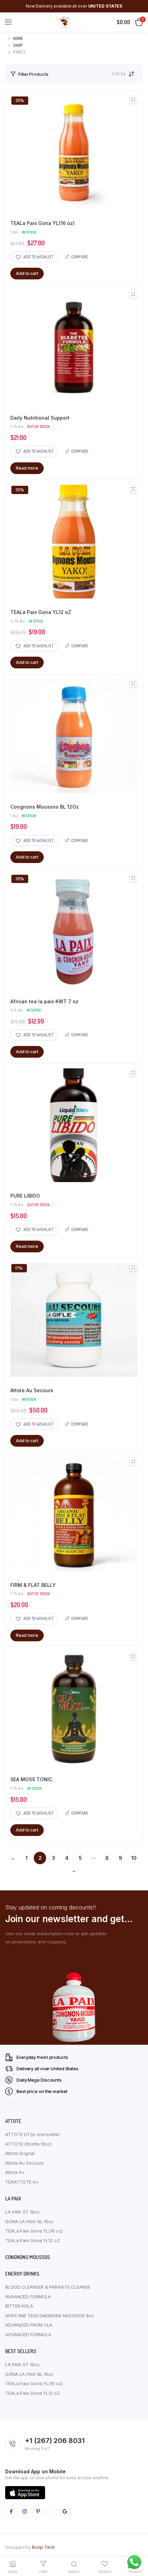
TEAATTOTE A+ (22, 2182)
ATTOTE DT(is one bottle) (32, 2134)
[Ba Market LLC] (65, 22)
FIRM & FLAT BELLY (33, 1585)
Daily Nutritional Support (40, 418)
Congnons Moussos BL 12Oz (45, 807)
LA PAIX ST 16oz (22, 2212)
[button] (34, 257)
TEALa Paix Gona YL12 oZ (41, 612)
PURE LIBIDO (25, 1196)
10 (134, 1858)
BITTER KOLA (19, 2306)
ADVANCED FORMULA (28, 2334)
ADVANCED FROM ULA (29, 2325)
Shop (18, 45)
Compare (80, 257)
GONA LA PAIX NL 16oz (29, 2221)
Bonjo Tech (43, 2547)
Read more (27, 468)
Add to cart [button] (27, 273)
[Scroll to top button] (137, 2548)
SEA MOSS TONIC (31, 1779)
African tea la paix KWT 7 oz (44, 1001)
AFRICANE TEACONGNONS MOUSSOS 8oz (50, 2316)
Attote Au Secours (32, 1390)
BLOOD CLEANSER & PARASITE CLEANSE (48, 2287)
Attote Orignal (20, 2153)
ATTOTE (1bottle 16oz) (28, 2144)
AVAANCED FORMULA (28, 2297)
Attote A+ (15, 2172)
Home (18, 38)
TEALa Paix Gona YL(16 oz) (43, 223)
